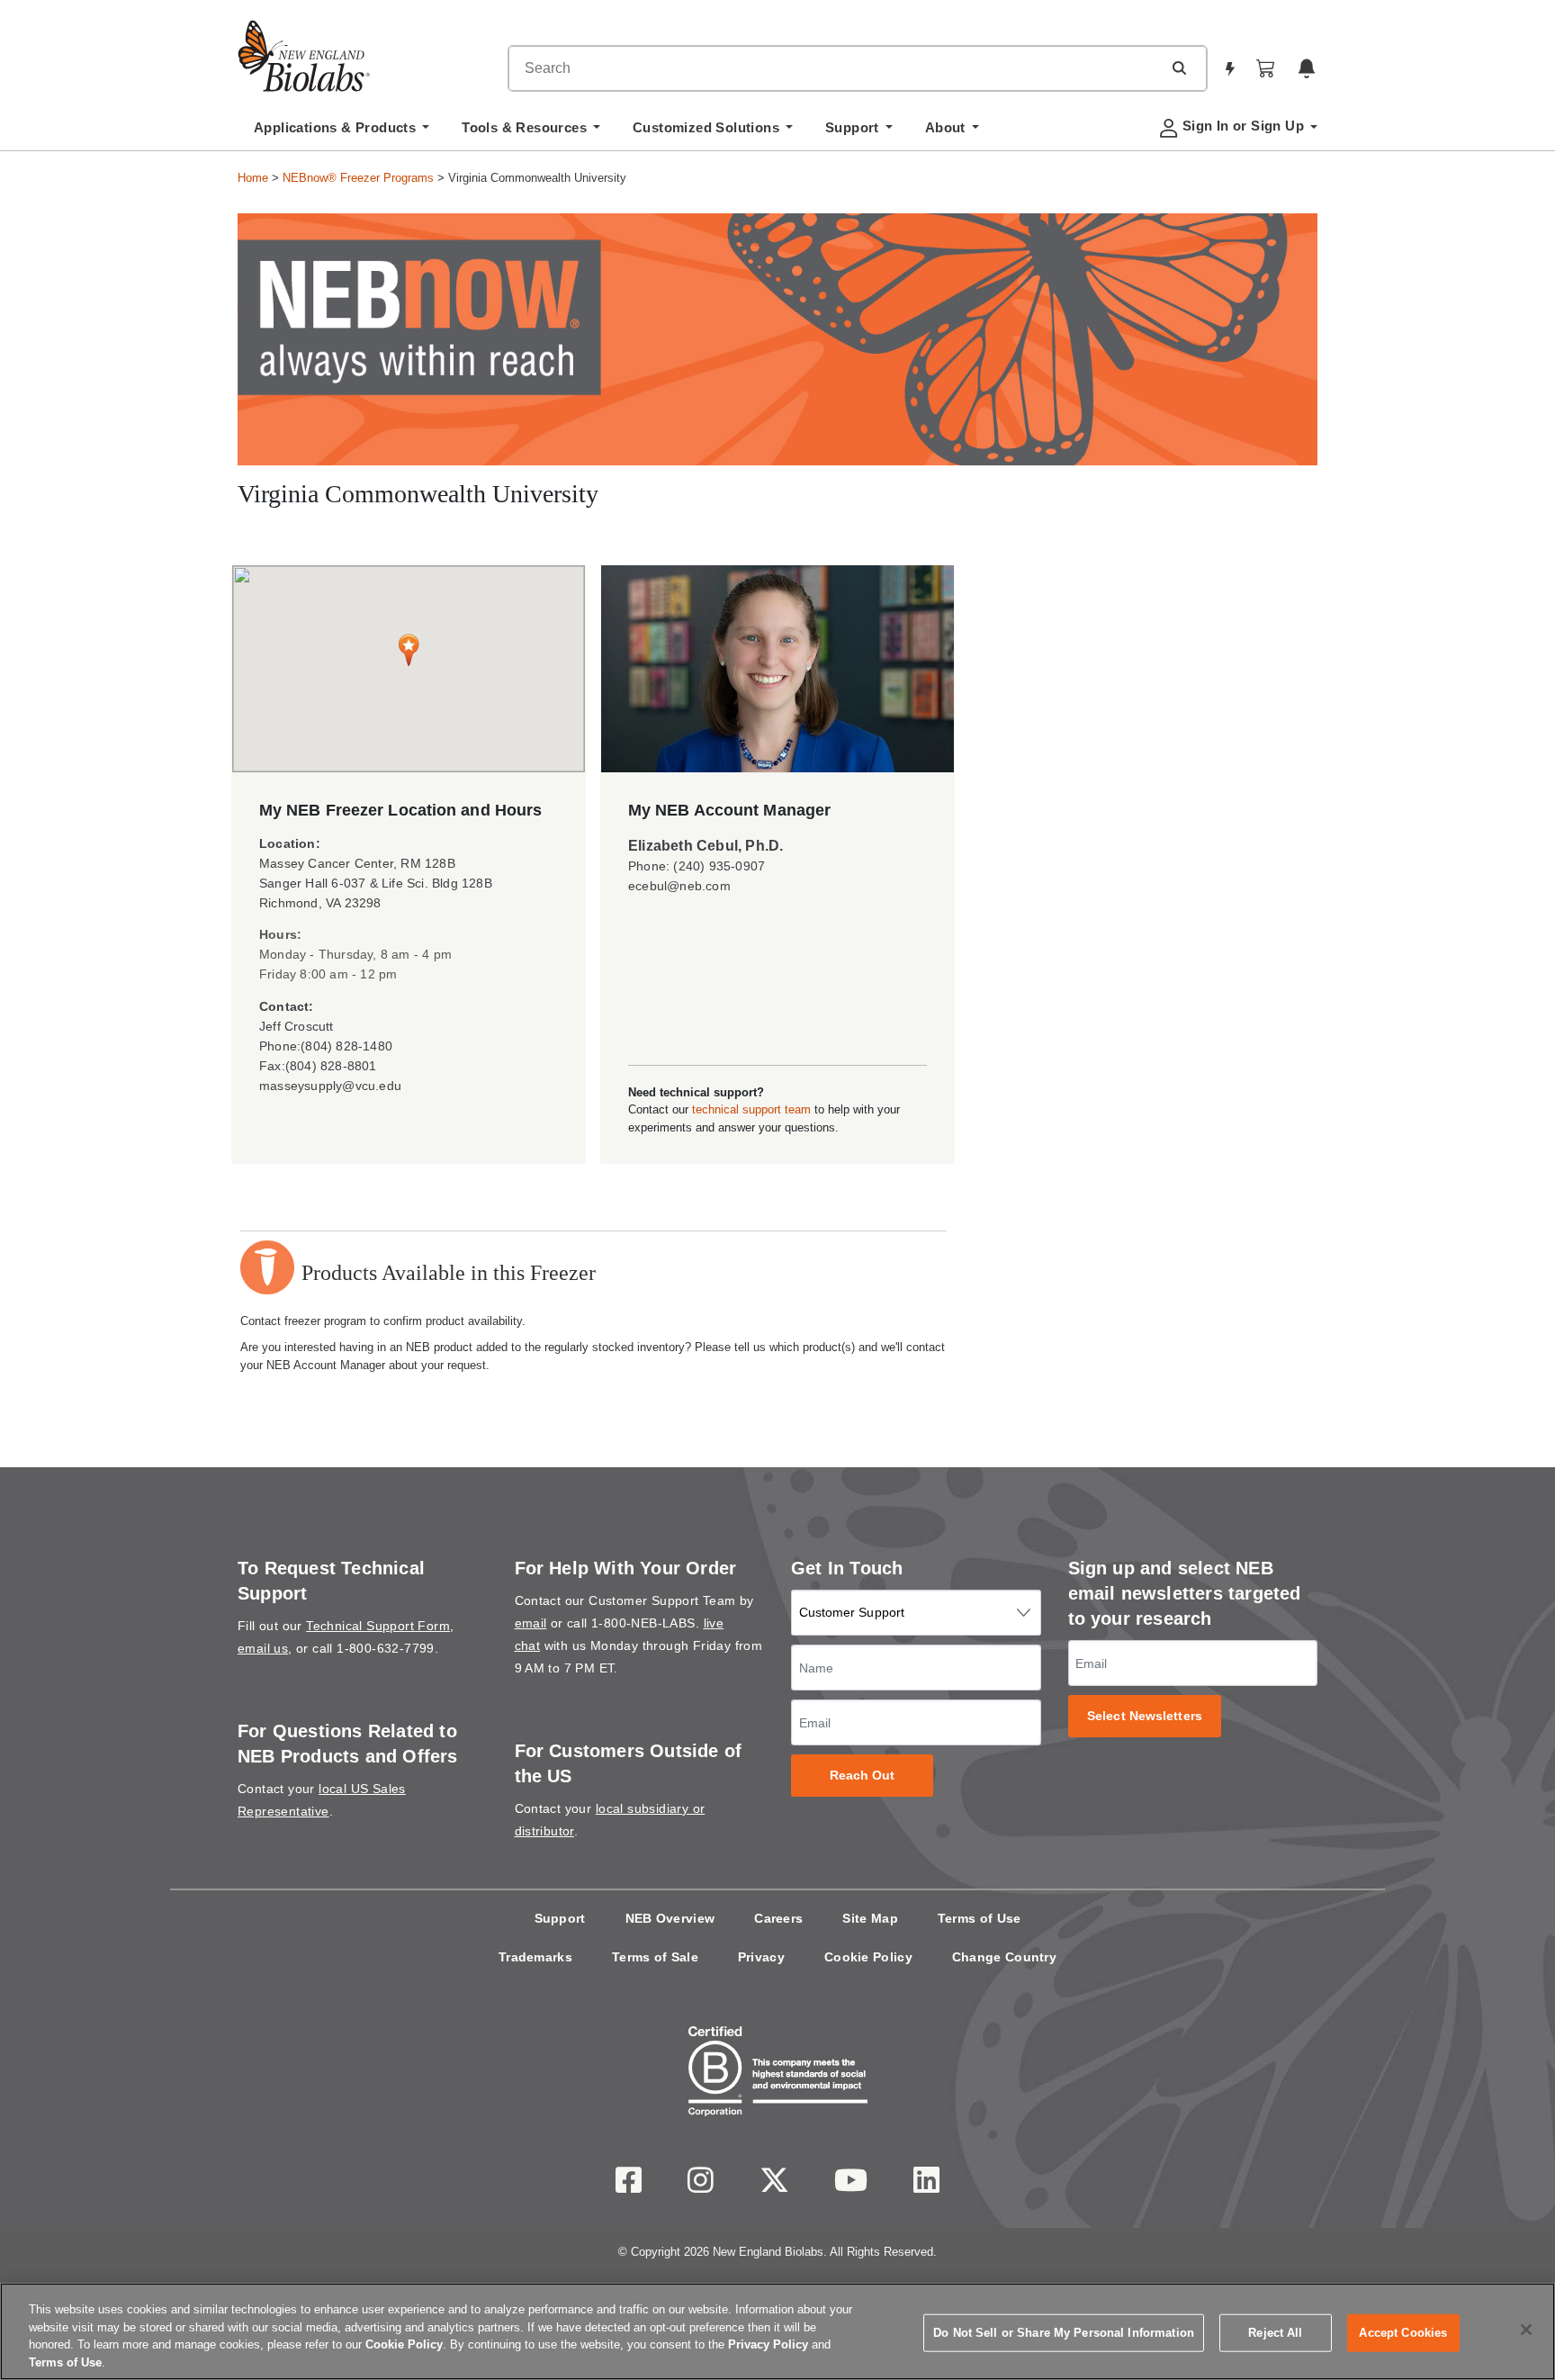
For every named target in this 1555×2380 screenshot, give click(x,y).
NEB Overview (670, 1918)
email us (263, 1648)
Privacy (761, 1957)
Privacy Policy (768, 2344)
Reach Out (863, 1776)
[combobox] (835, 68)
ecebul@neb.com (679, 886)
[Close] (1526, 2330)
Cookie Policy (868, 1957)
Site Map (870, 1918)
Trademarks (535, 1957)
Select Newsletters (1145, 1716)
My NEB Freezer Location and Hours (400, 810)
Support (560, 1918)
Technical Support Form (378, 1626)
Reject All (1275, 2333)
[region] (777, 2331)
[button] (1179, 68)
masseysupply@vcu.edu (330, 1086)
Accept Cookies (1403, 2333)
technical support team (751, 1109)
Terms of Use (980, 1918)
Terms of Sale (655, 1957)
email (531, 1623)
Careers (778, 1918)
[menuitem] (342, 132)
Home (253, 178)
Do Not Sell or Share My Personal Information (1064, 2333)
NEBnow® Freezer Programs (358, 178)
